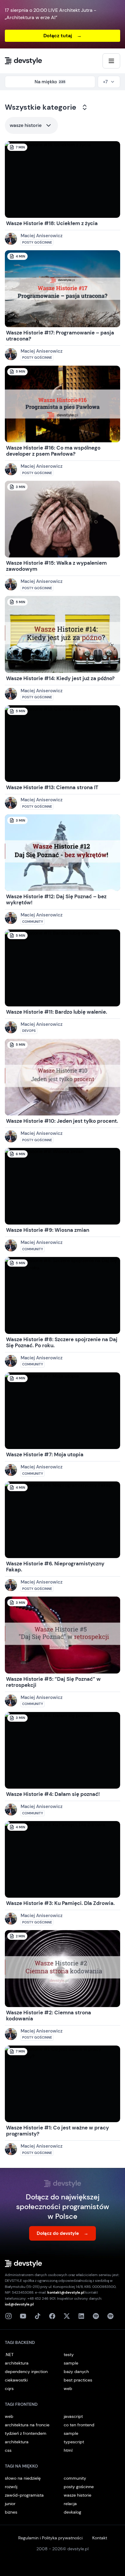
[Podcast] (96, 2316)
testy (69, 2355)
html (68, 2450)
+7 (105, 82)
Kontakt (100, 2538)
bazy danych (76, 2372)
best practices (78, 2380)
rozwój (11, 2487)
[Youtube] (23, 2316)
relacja (70, 2504)
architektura (17, 2363)
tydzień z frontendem (26, 2433)
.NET (9, 2355)
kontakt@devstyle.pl (66, 2292)
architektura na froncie (27, 2425)
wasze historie (26, 125)
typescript (74, 2442)
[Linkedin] (81, 2316)
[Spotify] (110, 2316)
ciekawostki (16, 2380)
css (8, 2450)
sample (71, 2363)
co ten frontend (79, 2425)
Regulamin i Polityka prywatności (50, 2538)
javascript (73, 2416)
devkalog (73, 2512)
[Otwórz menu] (111, 61)
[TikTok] (38, 2316)
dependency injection (26, 2372)
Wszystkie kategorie (41, 107)
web (68, 2388)
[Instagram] (8, 2316)
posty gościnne (79, 2487)
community (75, 2478)
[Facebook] (52, 2316)
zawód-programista (24, 2495)
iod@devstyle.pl (19, 2304)
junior (10, 2504)
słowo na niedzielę (23, 2478)
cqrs (9, 2388)
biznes (11, 2512)
